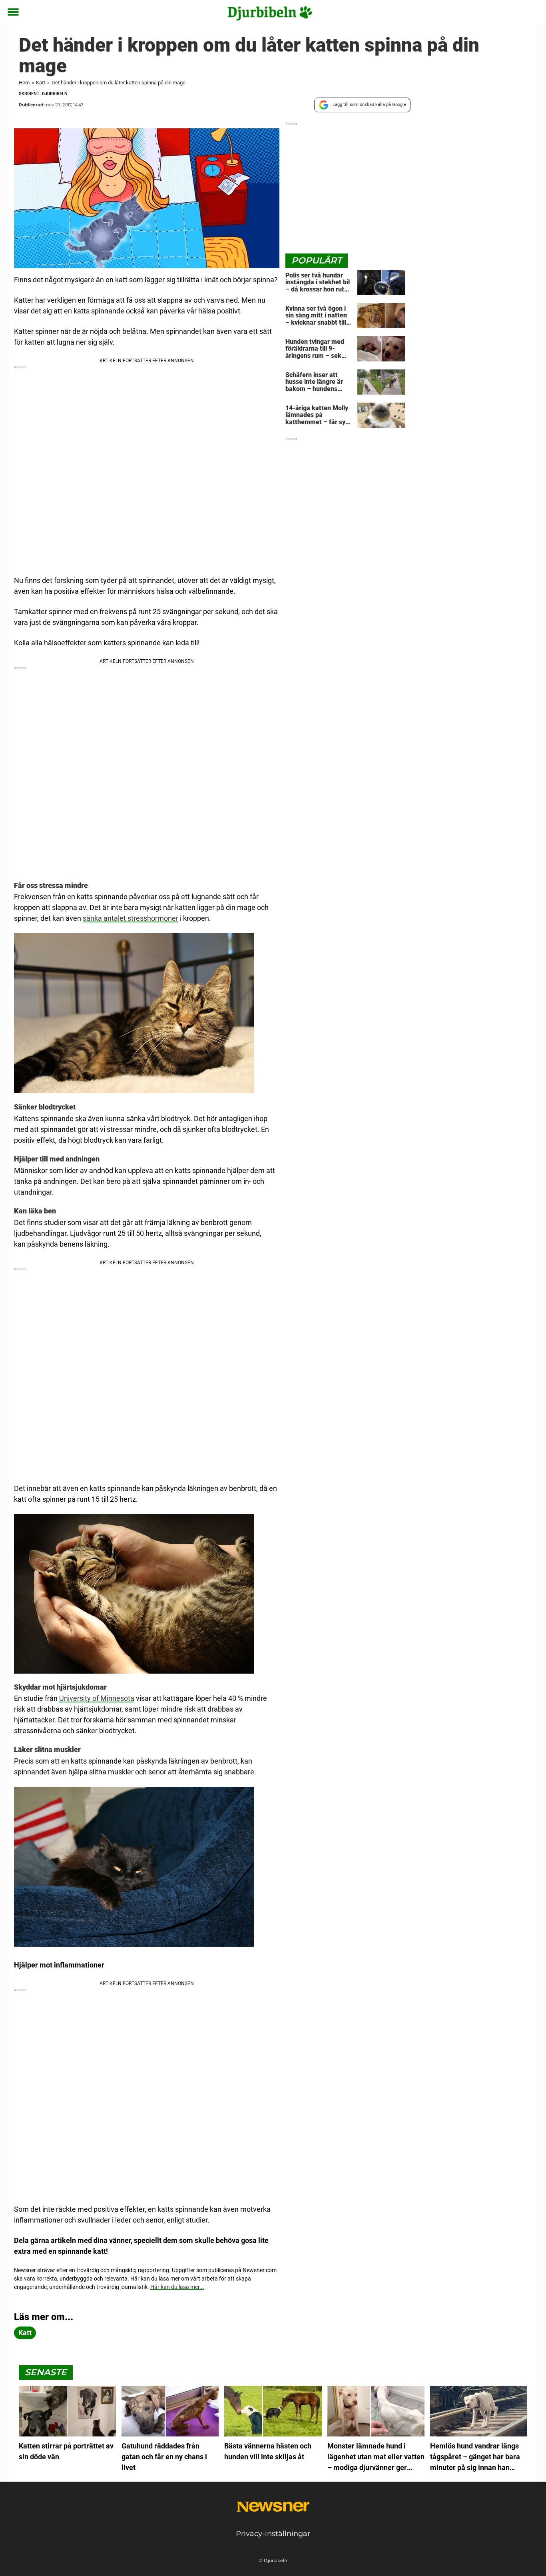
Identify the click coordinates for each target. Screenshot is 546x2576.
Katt (41, 83)
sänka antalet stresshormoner (131, 918)
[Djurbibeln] (270, 13)
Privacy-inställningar (273, 2534)
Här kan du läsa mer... (177, 2287)
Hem (24, 83)
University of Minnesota (97, 1698)
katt (25, 2333)
